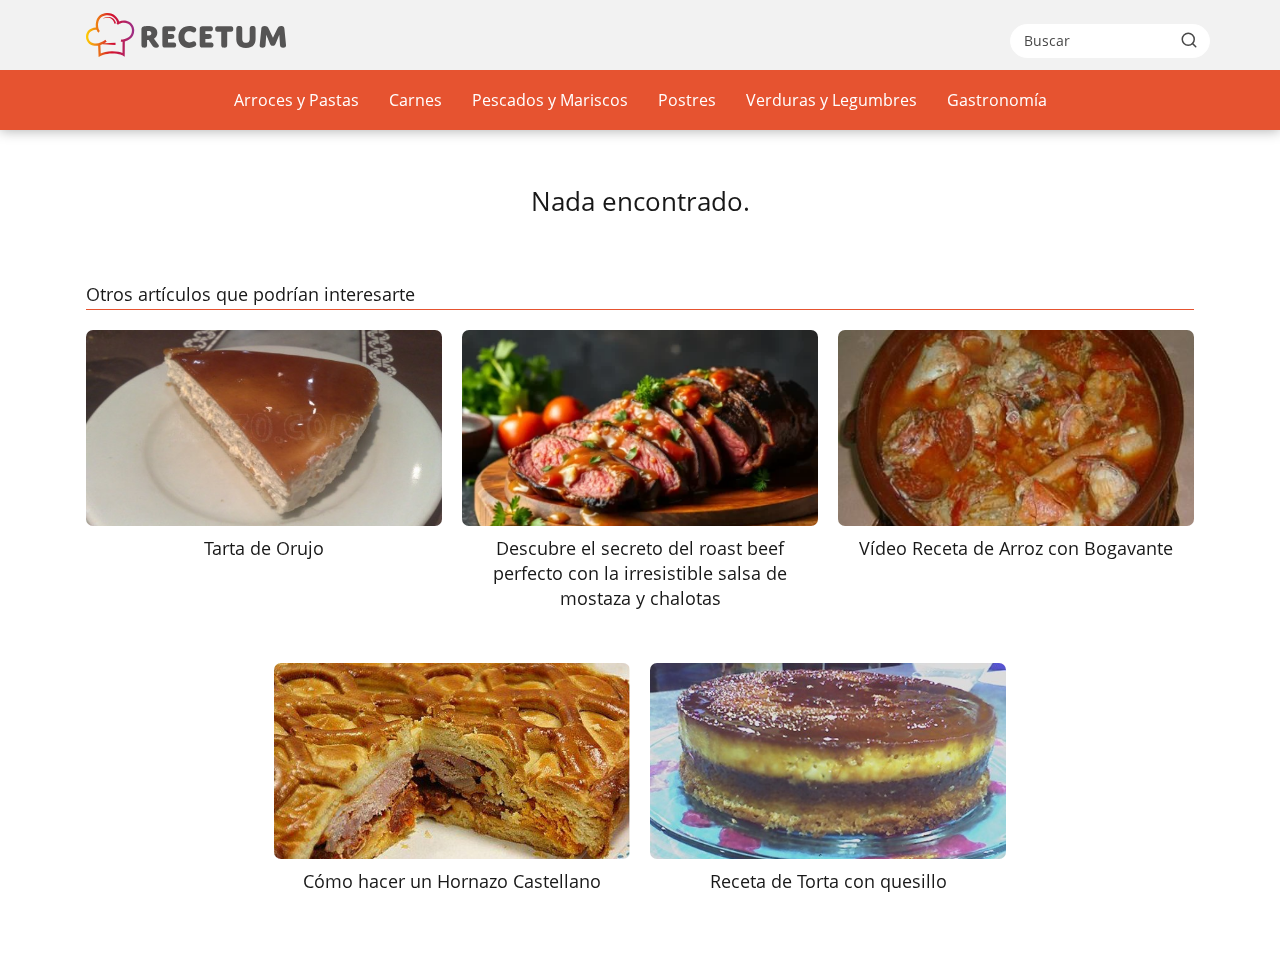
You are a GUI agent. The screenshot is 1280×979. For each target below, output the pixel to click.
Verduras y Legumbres (831, 100)
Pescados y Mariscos (550, 100)
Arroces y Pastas (296, 100)
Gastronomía (997, 100)
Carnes (415, 100)
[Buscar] (1189, 40)
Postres (687, 100)
